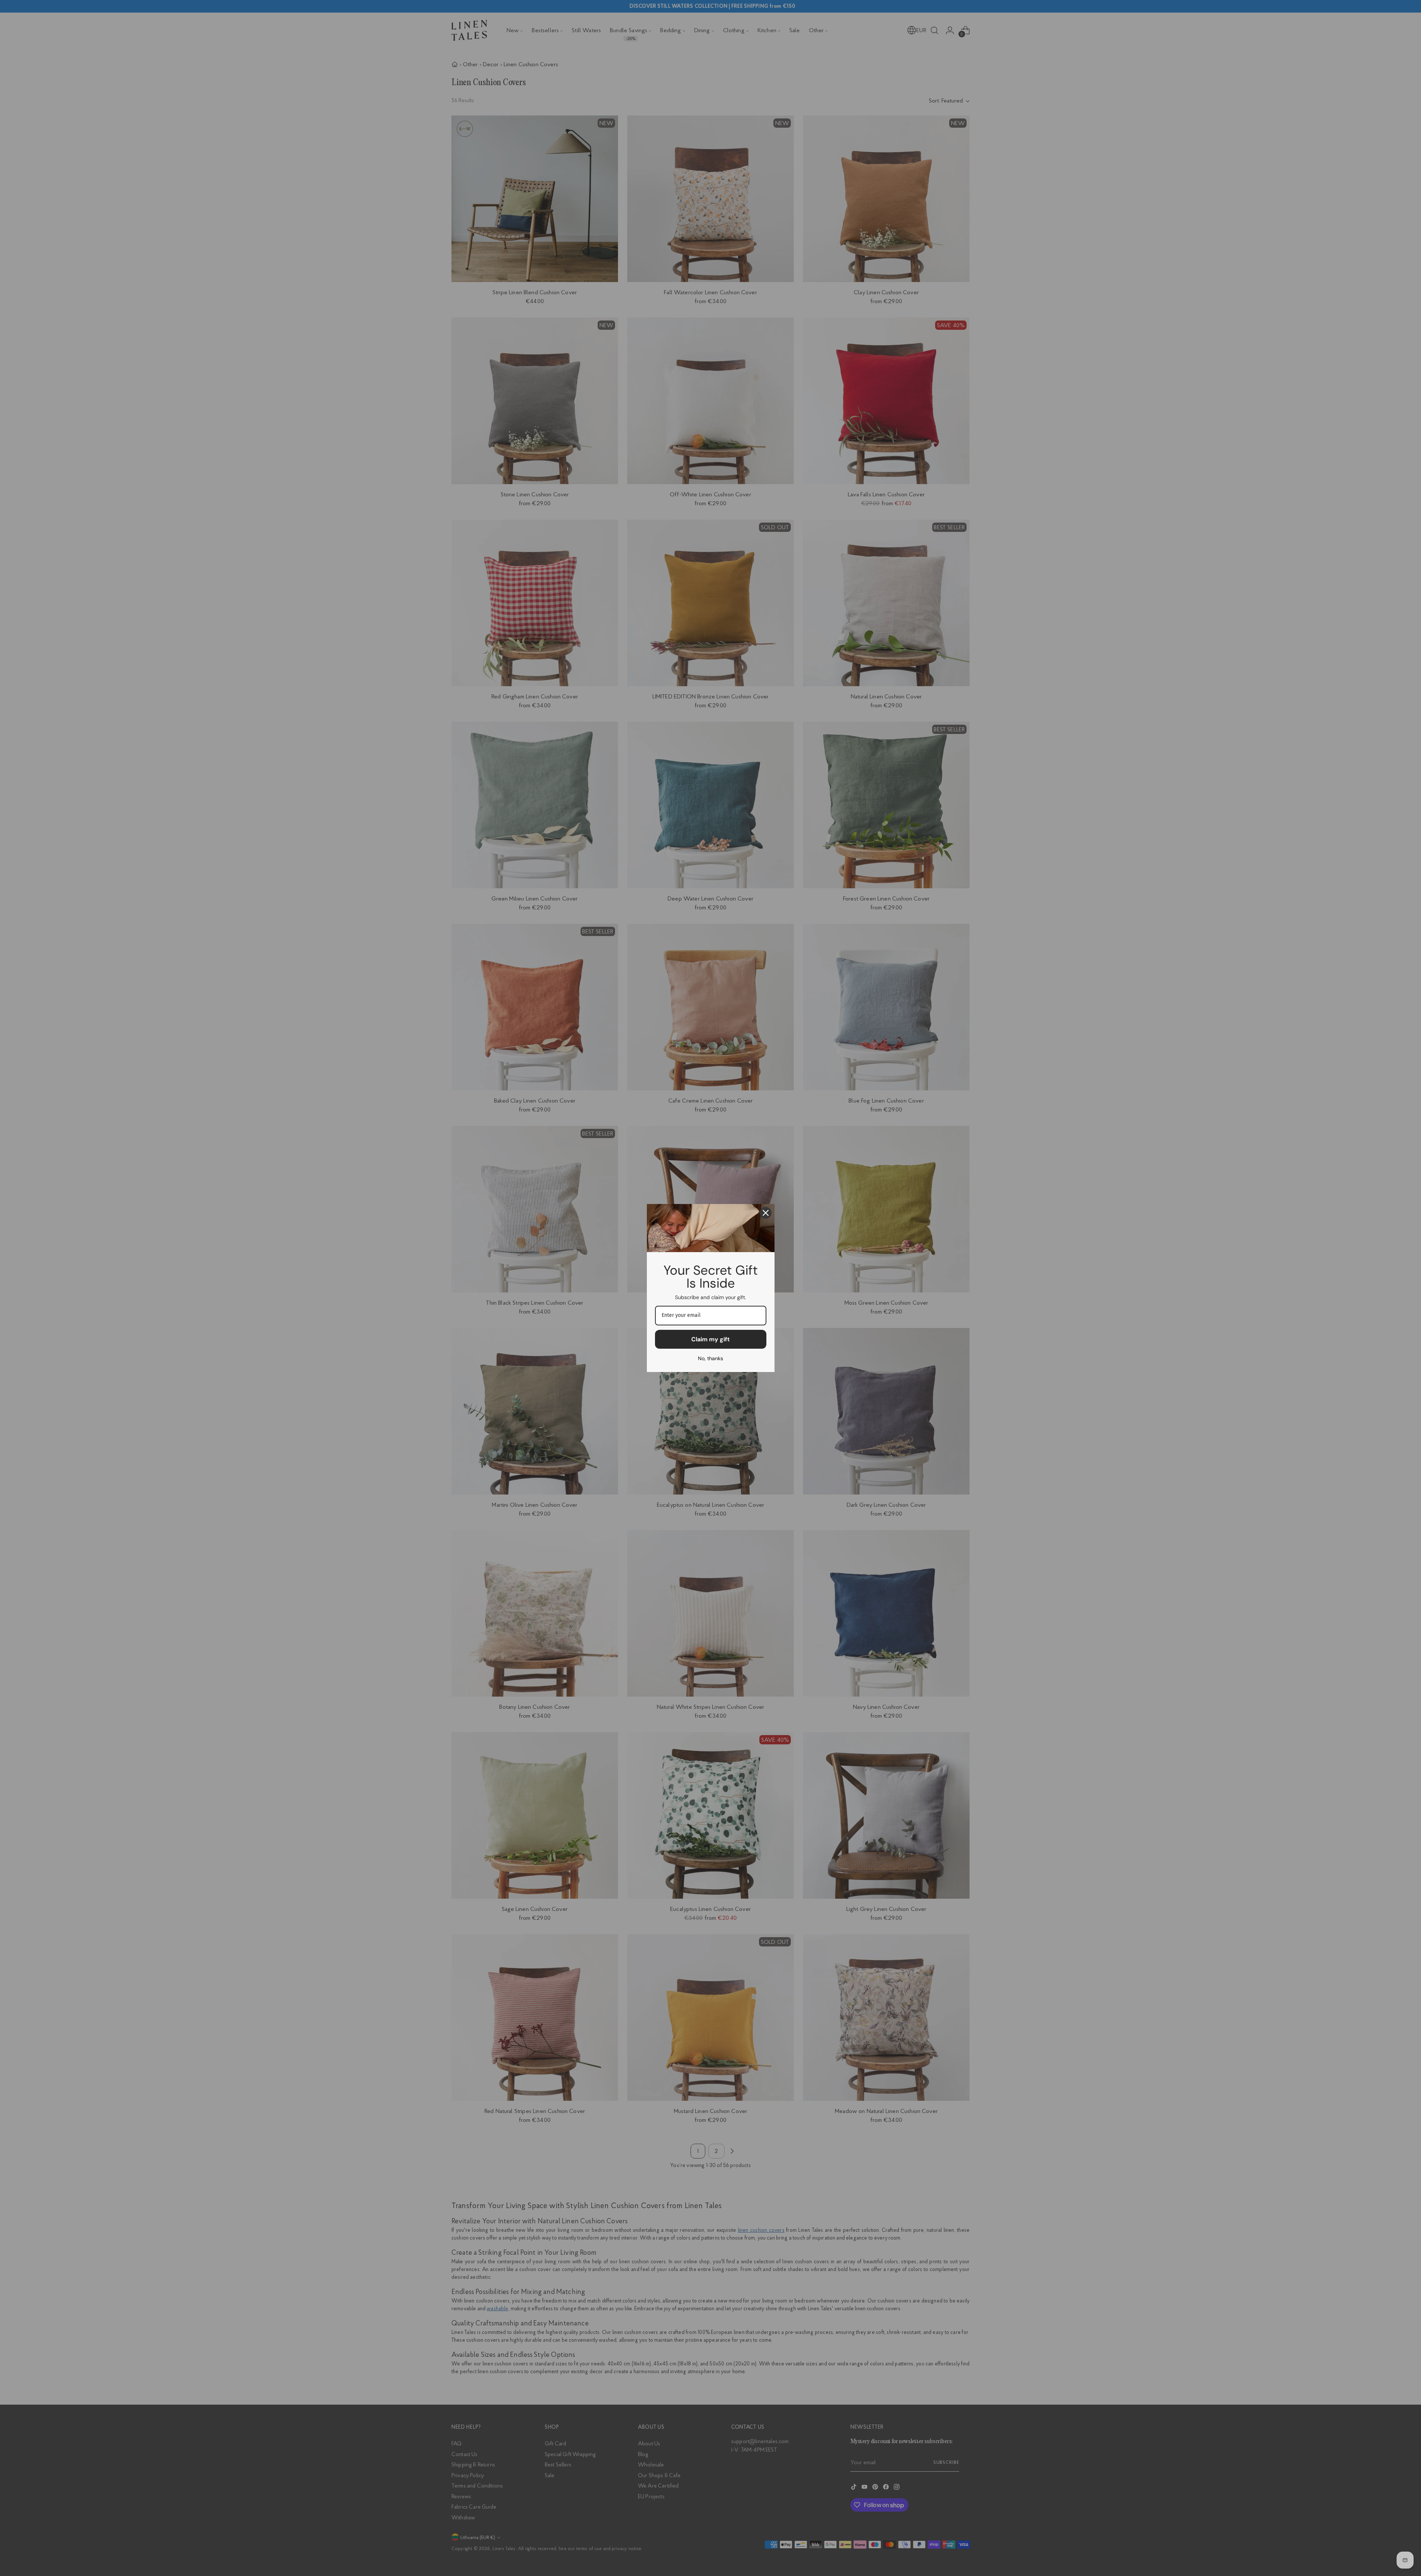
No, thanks (710, 1358)
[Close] (766, 1213)
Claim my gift (710, 1339)
